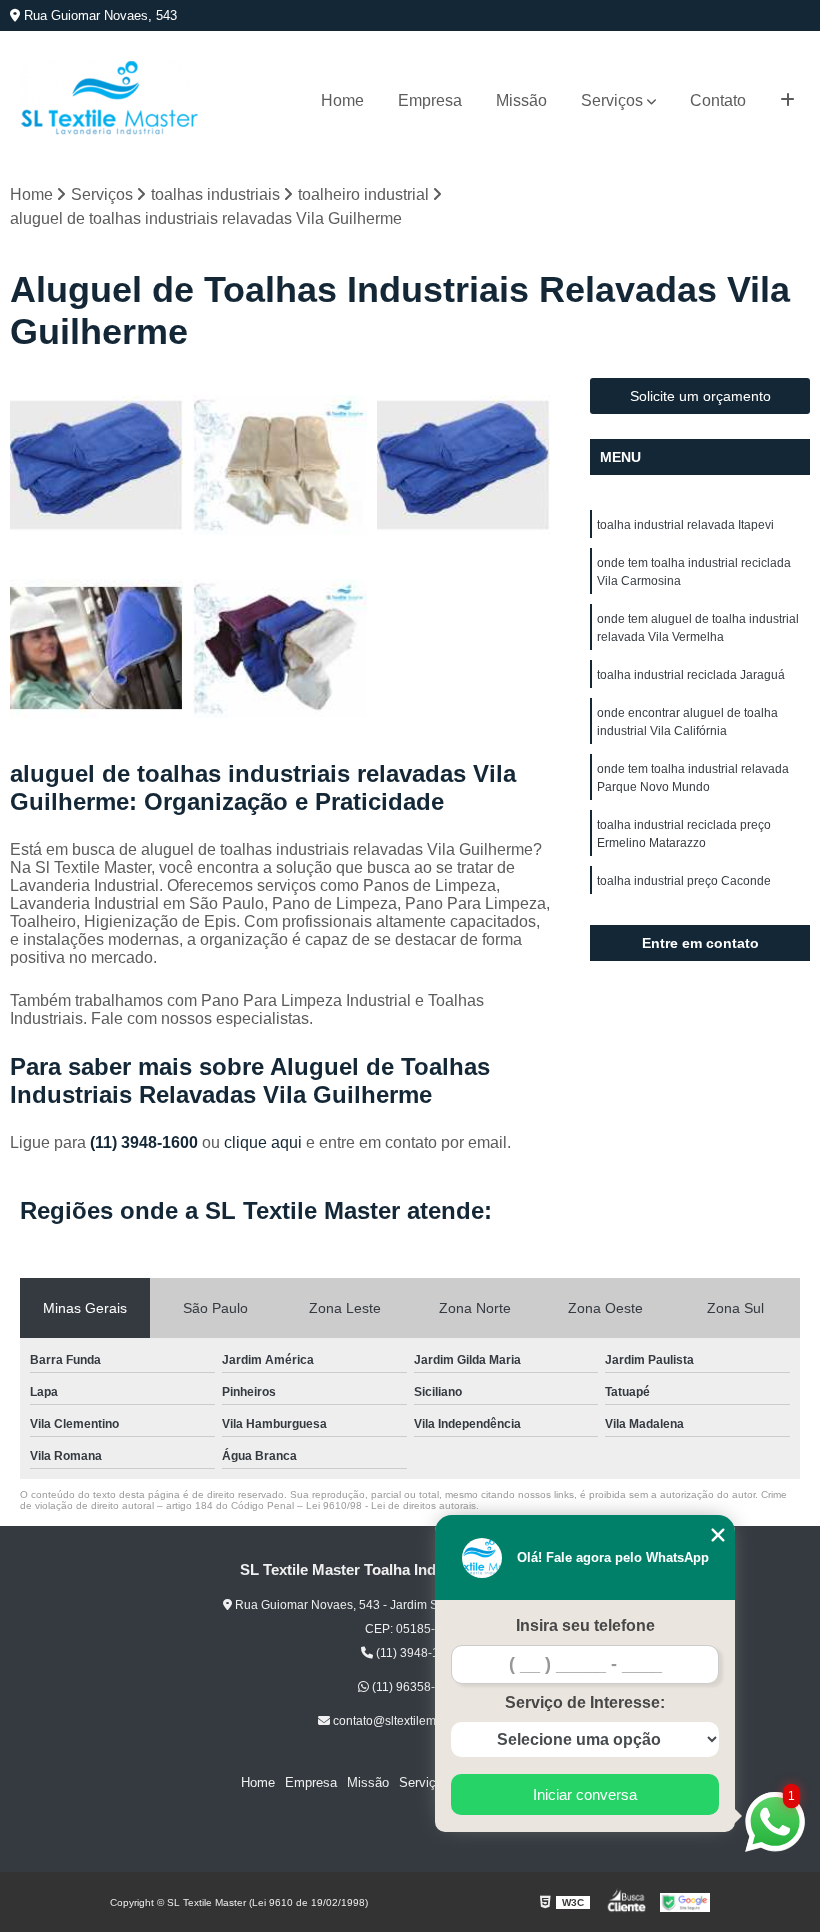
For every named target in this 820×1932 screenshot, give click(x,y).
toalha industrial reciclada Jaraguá (691, 675)
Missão (521, 100)
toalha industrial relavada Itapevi (685, 525)
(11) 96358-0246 (416, 1687)
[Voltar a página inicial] (110, 100)
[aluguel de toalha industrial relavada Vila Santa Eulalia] (96, 648)
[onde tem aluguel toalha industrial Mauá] (96, 464)
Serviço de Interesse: (585, 1702)
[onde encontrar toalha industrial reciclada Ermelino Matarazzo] (463, 464)
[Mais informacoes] (787, 101)
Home (342, 100)
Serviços (612, 100)
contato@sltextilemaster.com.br (416, 1721)
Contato (718, 100)
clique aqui (263, 1142)
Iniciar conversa (585, 1794)
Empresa (430, 100)
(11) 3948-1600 (146, 1142)
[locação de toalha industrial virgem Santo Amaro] (279, 648)
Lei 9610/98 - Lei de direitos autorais (391, 1505)
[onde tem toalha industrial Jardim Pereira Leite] (279, 464)
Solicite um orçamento (700, 396)
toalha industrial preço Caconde (684, 881)
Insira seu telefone (585, 1625)
